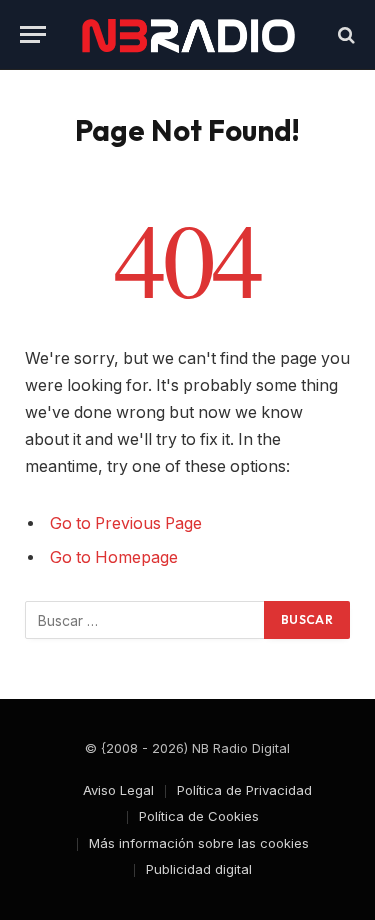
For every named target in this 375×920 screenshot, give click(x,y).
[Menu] (33, 34)
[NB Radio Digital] (188, 34)
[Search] (344, 34)
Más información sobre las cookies (199, 843)
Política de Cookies (199, 816)
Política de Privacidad (244, 790)
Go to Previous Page (126, 523)
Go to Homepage (114, 557)
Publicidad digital (199, 869)
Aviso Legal (118, 790)
